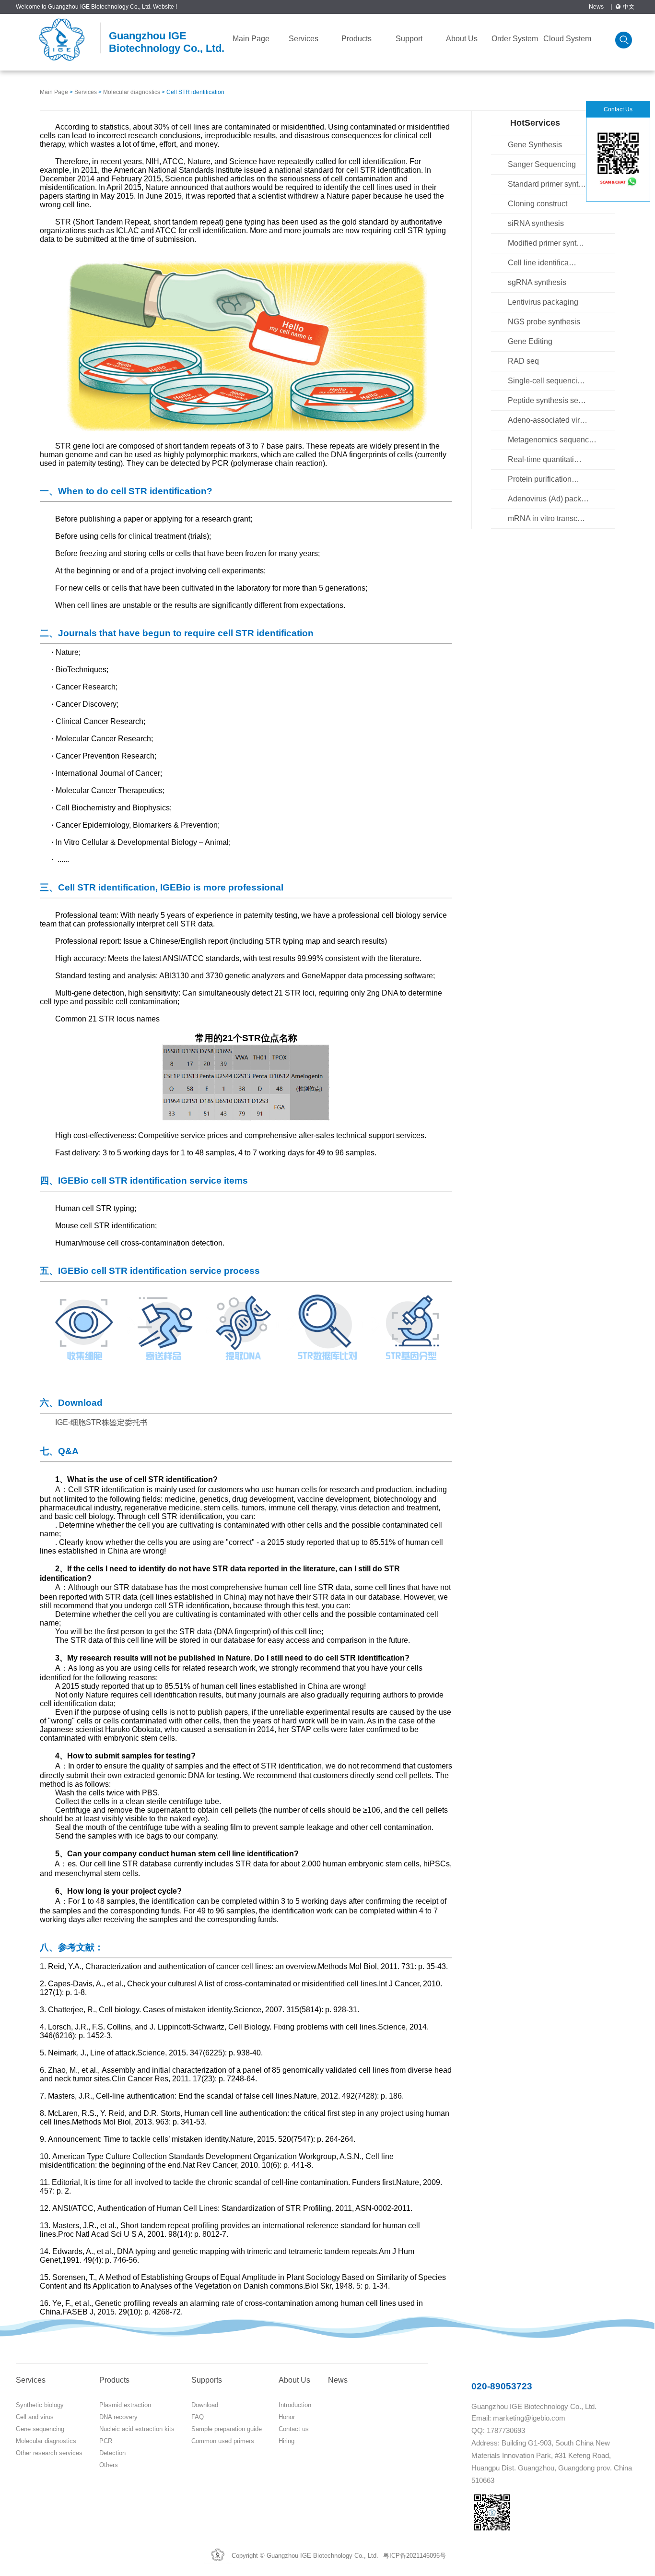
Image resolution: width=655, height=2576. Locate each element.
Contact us (294, 2429)
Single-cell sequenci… (546, 381)
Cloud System (567, 39)
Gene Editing (530, 341)
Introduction (295, 2405)
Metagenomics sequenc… (552, 440)
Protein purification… (544, 479)
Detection (112, 2453)
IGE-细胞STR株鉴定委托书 (101, 1422)
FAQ (198, 2417)
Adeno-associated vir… (548, 420)
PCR (106, 2441)
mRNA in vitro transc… (546, 518)
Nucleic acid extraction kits (137, 2429)
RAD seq (523, 361)
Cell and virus (35, 2417)
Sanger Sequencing (542, 164)
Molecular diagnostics (132, 92)
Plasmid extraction (125, 2405)
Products (357, 39)
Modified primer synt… (546, 243)
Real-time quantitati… (545, 459)
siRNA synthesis (536, 223)
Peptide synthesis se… (547, 400)
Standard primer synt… (547, 184)
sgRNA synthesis (537, 282)
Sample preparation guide (227, 2429)
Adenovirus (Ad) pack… (548, 499)
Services (304, 39)
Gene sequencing (40, 2429)
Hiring (287, 2441)
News (596, 7)
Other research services (49, 2453)
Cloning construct (538, 204)
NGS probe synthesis (544, 322)
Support (409, 39)
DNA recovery (118, 2417)
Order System (515, 39)
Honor (287, 2417)
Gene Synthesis (535, 145)
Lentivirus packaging (543, 302)
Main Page (251, 39)
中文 (629, 7)
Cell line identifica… (542, 263)
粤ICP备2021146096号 (415, 2556)
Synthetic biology (40, 2405)
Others (109, 2465)
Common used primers (223, 2441)
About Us (462, 39)
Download (205, 2405)
